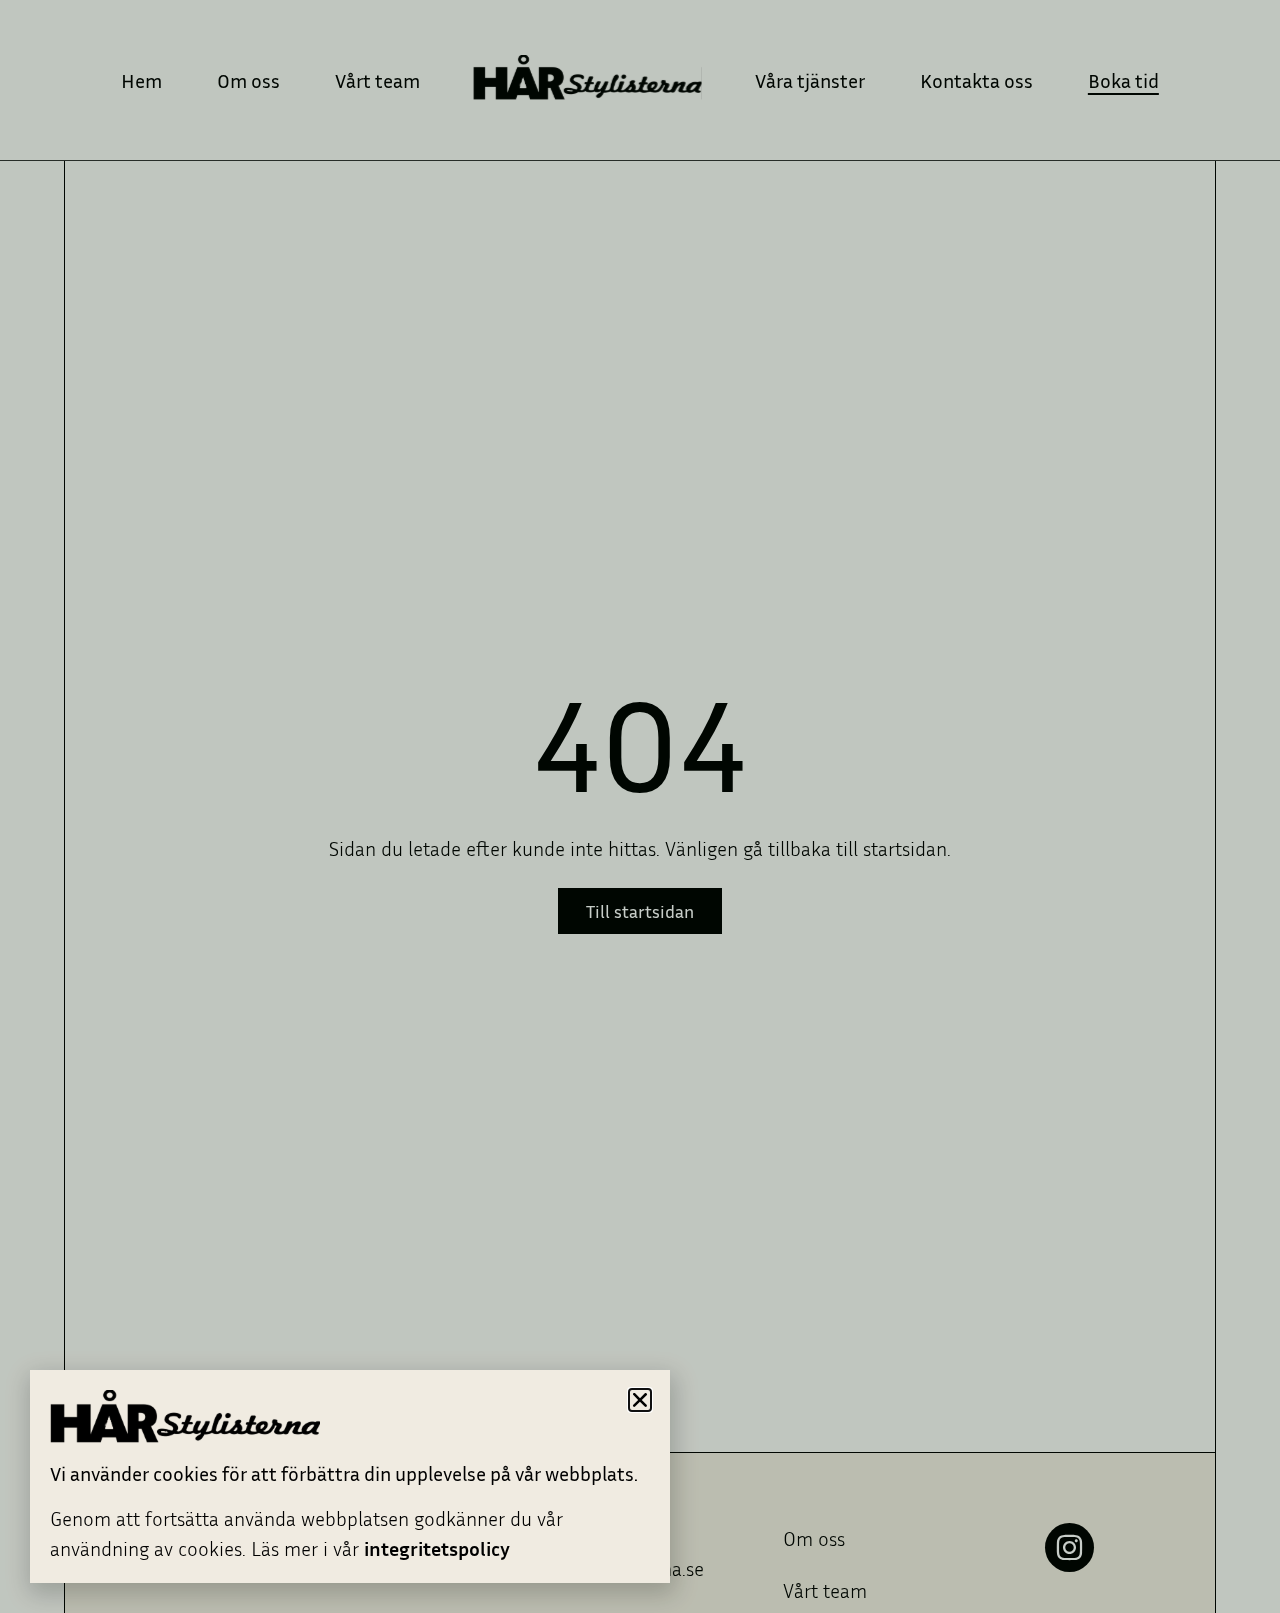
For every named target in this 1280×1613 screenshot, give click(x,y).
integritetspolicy (437, 1548)
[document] (640, 806)
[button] (640, 1400)
